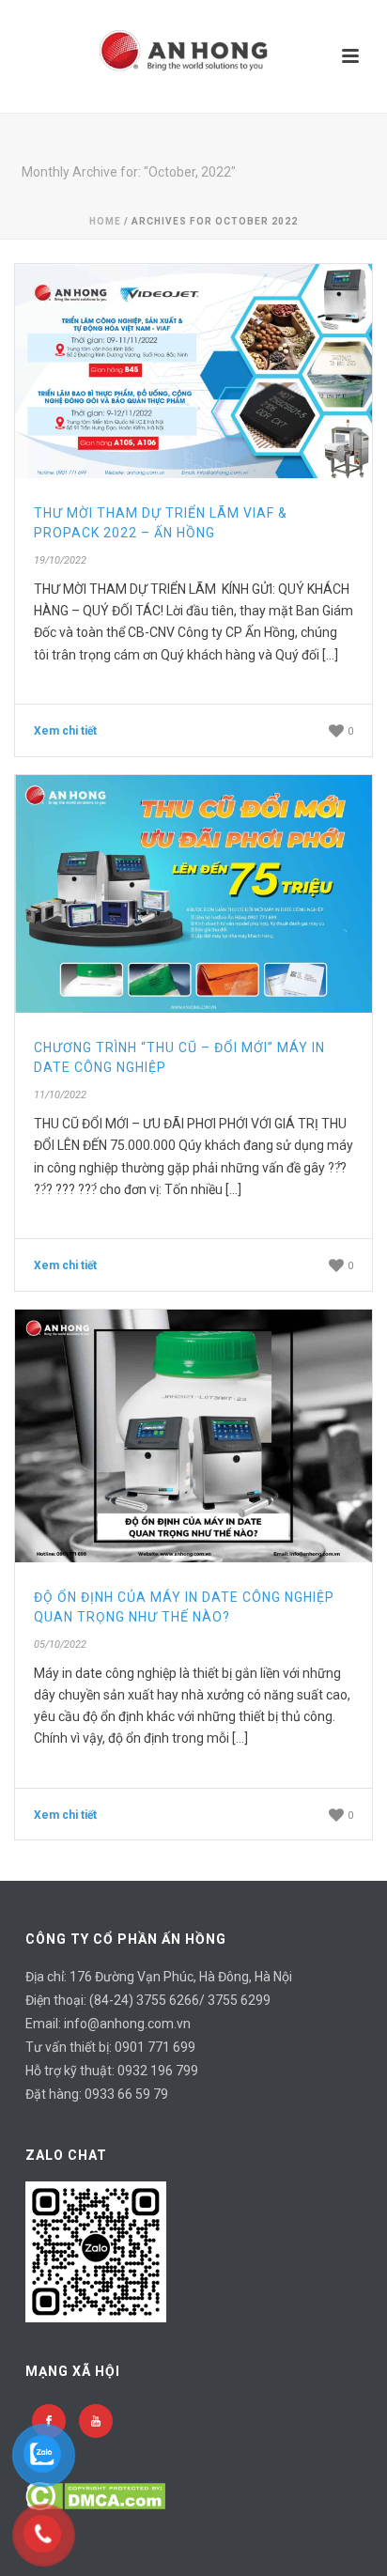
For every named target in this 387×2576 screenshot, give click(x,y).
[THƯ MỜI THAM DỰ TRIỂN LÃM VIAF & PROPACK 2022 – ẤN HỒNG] (193, 371)
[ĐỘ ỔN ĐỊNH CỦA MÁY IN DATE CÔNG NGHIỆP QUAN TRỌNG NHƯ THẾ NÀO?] (193, 1436)
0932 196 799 (158, 2071)
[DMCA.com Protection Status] (95, 2494)
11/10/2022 (60, 1095)
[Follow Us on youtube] (96, 2421)
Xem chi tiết (65, 731)
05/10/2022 (60, 1645)
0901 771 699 (155, 2047)
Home (105, 221)
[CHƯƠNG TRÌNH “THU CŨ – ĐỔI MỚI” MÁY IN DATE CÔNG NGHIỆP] (193, 894)
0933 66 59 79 (126, 2094)
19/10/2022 (60, 560)
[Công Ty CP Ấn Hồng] (193, 56)
